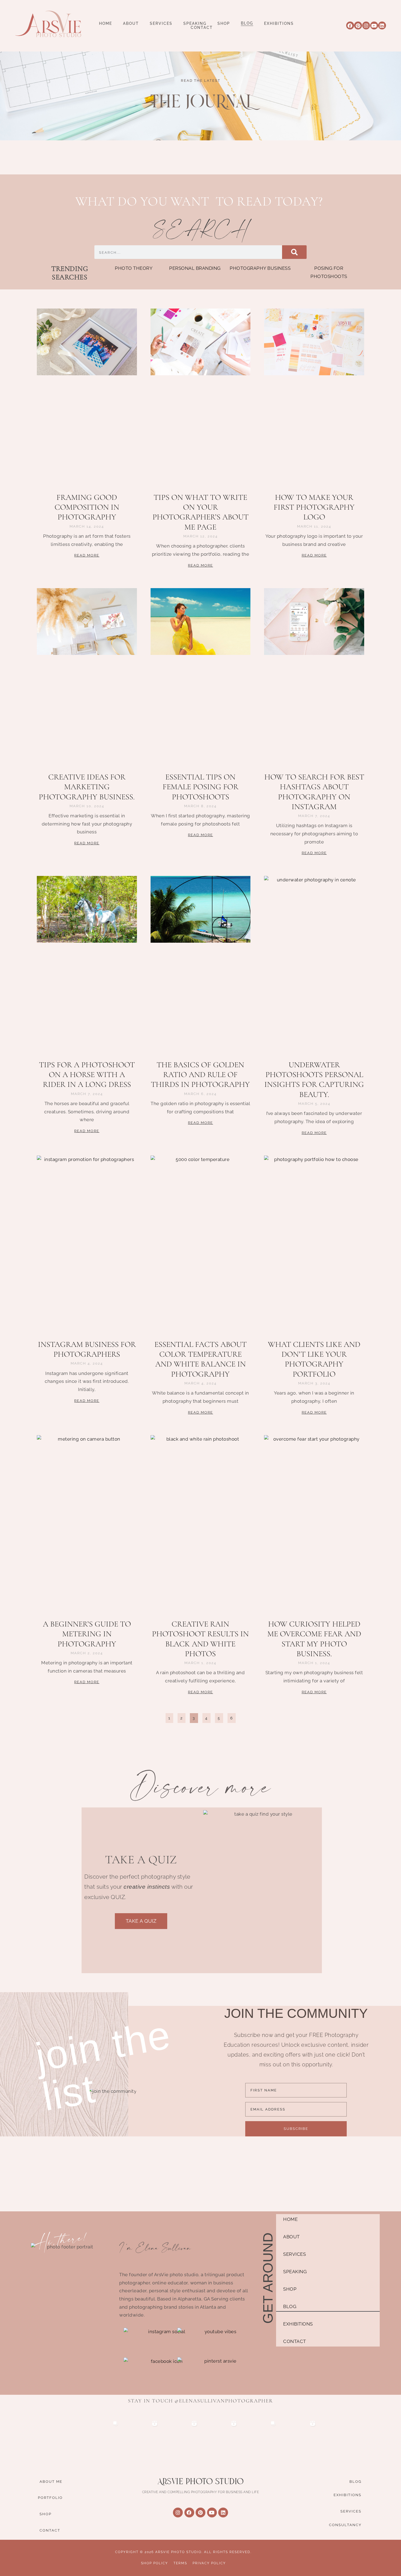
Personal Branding (195, 268)
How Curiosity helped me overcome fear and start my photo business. (314, 1639)
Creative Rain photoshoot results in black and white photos (200, 1639)
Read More (87, 555)
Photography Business (260, 268)
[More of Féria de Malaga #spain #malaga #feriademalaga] (181, 2437)
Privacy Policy (209, 2563)
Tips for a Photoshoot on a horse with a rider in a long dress (87, 1075)
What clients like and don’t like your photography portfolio (314, 1359)
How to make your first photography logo (314, 507)
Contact (202, 28)
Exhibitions (279, 24)
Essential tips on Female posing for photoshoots (200, 787)
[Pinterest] (358, 25)
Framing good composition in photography (87, 507)
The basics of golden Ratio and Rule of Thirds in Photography (200, 1075)
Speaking (195, 24)
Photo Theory (134, 268)
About (131, 24)
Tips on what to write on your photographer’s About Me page (200, 512)
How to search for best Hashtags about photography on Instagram (314, 792)
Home (106, 24)
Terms (180, 2563)
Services (161, 24)
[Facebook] (350, 25)
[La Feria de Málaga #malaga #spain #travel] (141, 2437)
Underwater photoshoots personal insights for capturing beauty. (314, 1080)
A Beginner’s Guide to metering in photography (87, 1634)
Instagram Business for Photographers (87, 1349)
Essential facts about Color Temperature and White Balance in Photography (200, 1359)
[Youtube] (374, 25)
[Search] (294, 252)
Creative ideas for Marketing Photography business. (87, 787)
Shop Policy (155, 2563)
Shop (224, 24)
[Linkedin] (382, 25)
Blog (247, 23)
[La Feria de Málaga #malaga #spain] (220, 2437)
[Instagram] (366, 25)
